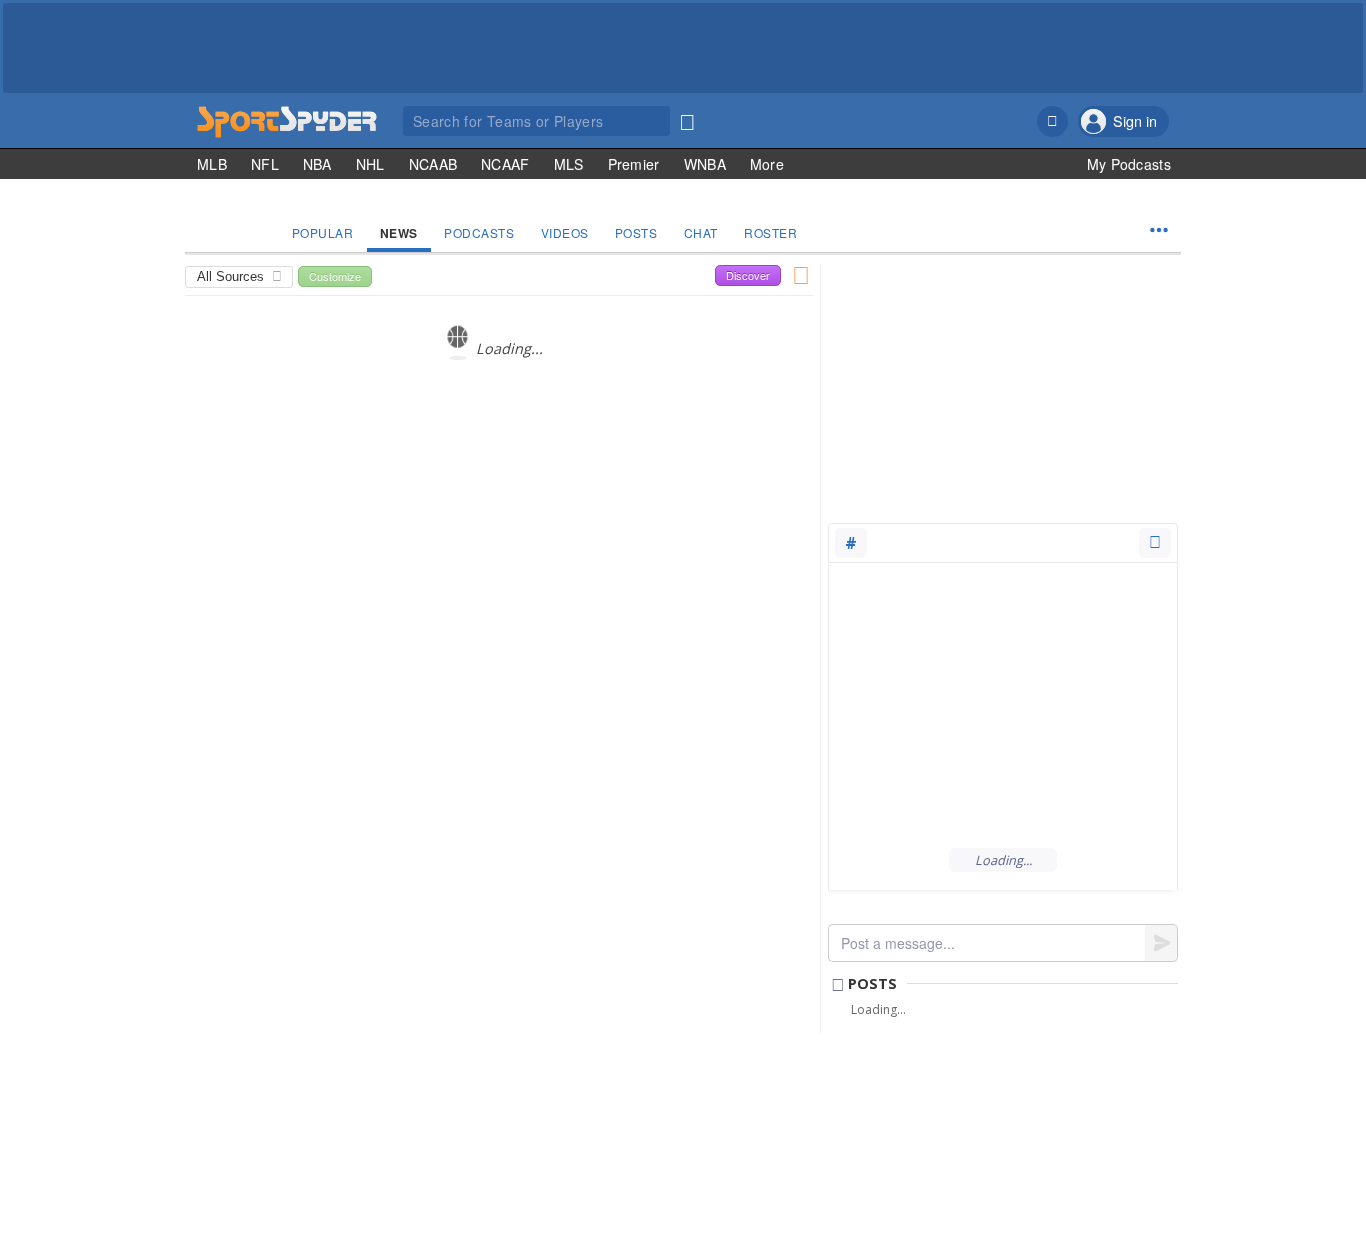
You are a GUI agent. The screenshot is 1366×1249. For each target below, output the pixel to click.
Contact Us (1020, 1126)
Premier (634, 164)
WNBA (705, 164)
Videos (565, 232)
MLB (212, 164)
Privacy (1147, 1126)
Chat (701, 232)
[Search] (687, 118)
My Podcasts (1129, 164)
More (767, 164)
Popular (323, 232)
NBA (317, 164)
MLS (569, 164)
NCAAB (433, 164)
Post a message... (898, 943)
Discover (748, 275)
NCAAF (505, 164)
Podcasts (479, 232)
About (961, 1126)
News (399, 233)
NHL (370, 164)
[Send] (1161, 943)
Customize (335, 276)
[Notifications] (1052, 121)
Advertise (1088, 1126)
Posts (636, 232)
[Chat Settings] (1155, 543)
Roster (770, 232)
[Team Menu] (1159, 230)
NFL (265, 164)
